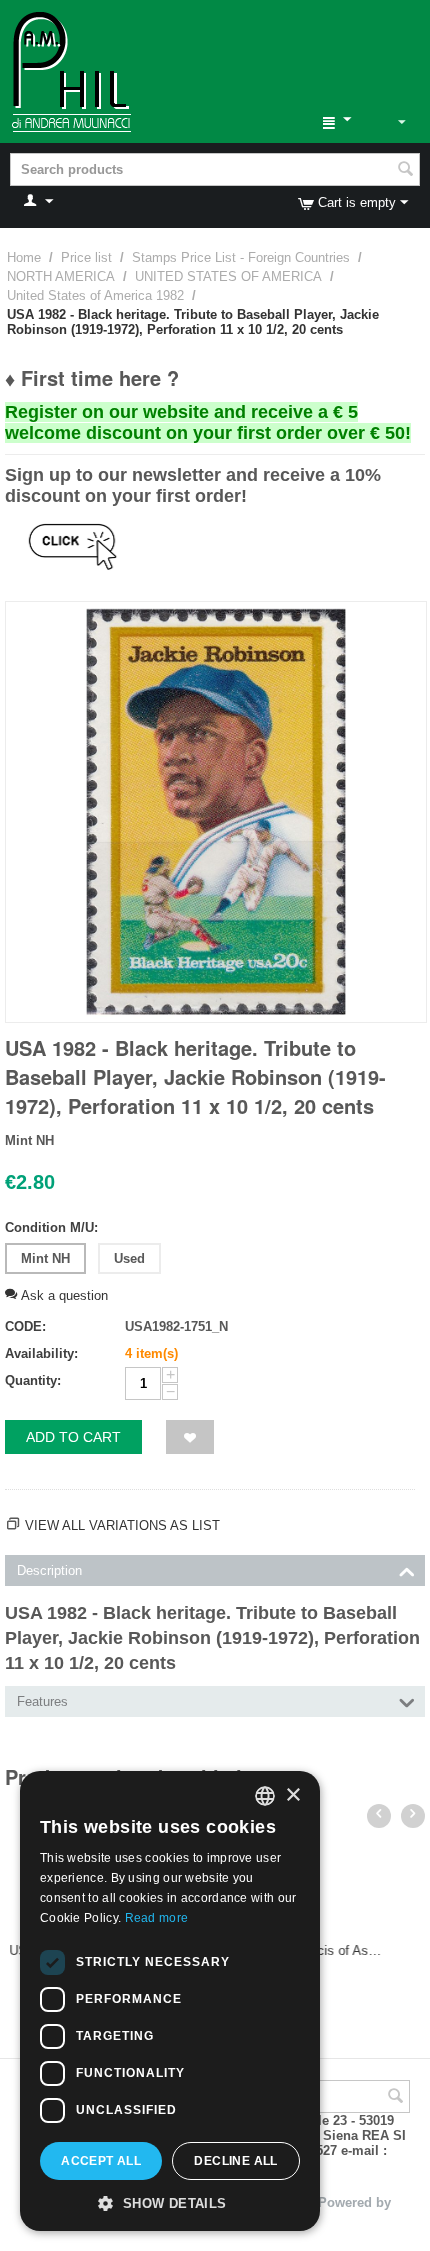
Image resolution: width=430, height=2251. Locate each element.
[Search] (405, 171)
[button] (170, 2202)
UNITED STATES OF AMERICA (228, 276)
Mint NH (45, 1258)
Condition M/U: (51, 1227)
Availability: (41, 1353)
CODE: (25, 1326)
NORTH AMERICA (61, 276)
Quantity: (33, 1380)
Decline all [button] (235, 2161)
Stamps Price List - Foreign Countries (241, 257)
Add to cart (73, 1437)
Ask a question (62, 1295)
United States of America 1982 (95, 295)
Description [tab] (49, 1570)
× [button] (292, 1795)
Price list (86, 257)
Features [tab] (42, 1701)
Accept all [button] (101, 2161)
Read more (157, 1918)
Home (24, 257)
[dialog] (170, 2001)
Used (129, 1258)
